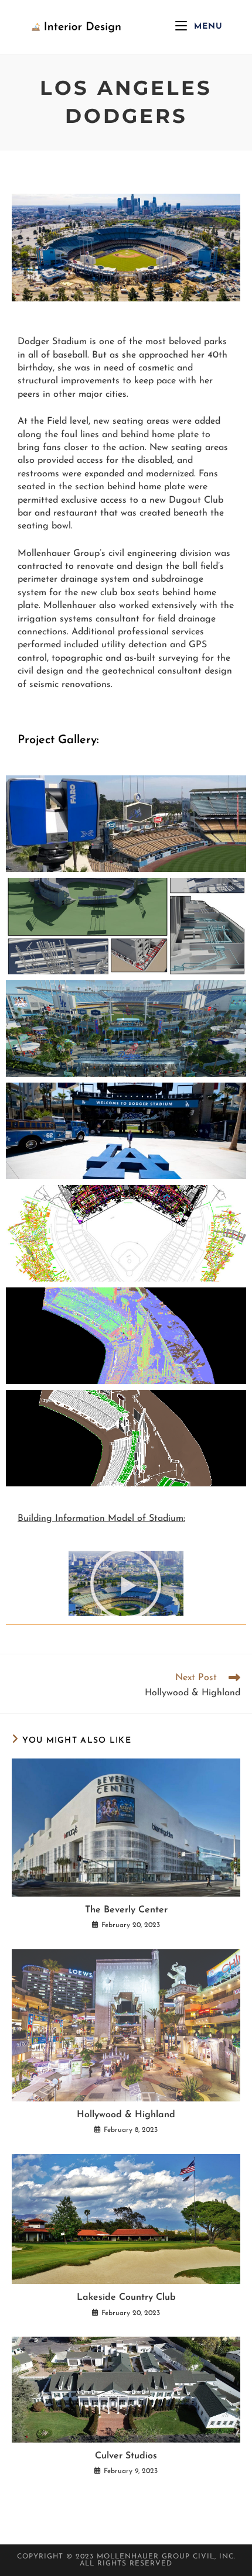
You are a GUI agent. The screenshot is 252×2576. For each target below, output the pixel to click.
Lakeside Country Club (126, 2297)
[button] (126, 1583)
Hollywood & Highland (126, 2115)
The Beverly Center (126, 1910)
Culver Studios (126, 2456)
